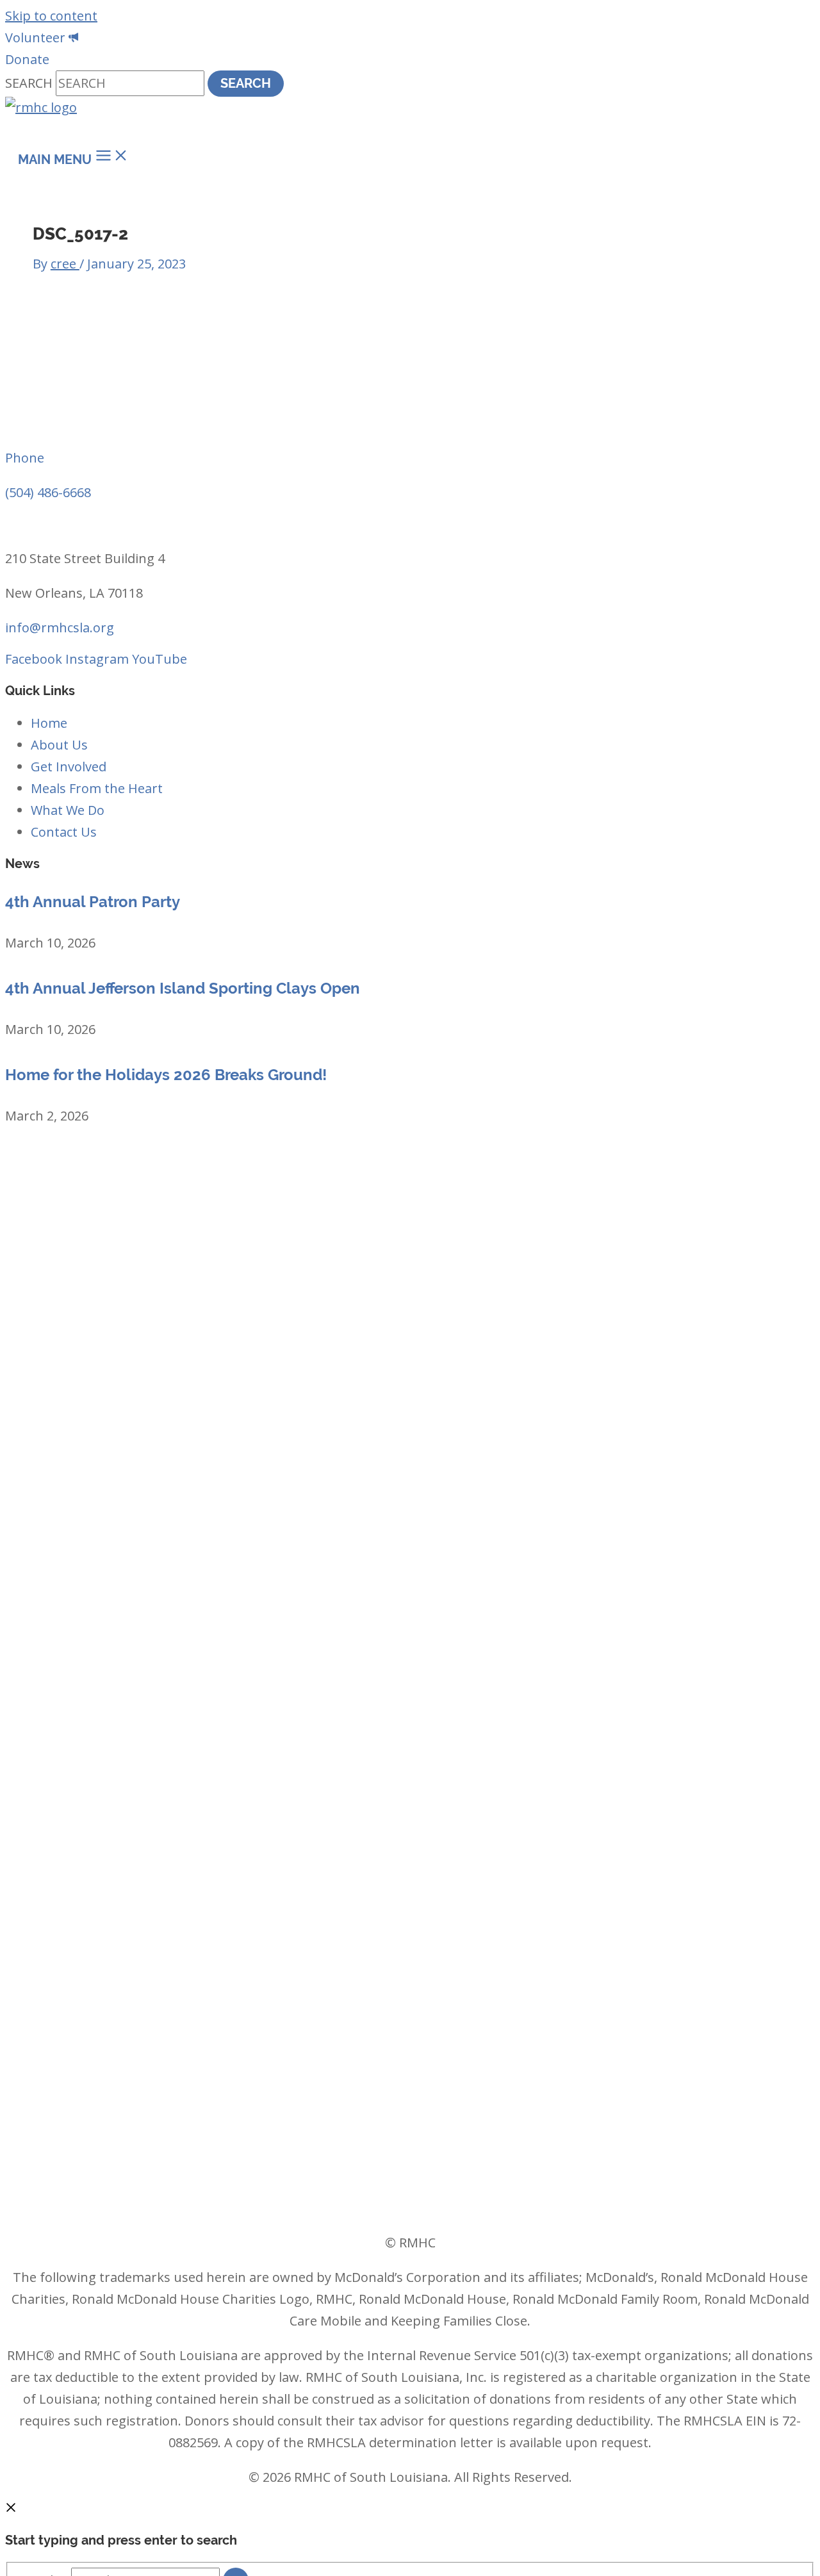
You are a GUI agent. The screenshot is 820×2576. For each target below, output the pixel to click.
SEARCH (30, 83)
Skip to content (51, 16)
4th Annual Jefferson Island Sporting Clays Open (183, 988)
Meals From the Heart (97, 788)
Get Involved (69, 767)
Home (49, 723)
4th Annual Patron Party (93, 902)
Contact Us (64, 832)
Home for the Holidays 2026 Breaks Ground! (166, 1075)
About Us (59, 745)
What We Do (68, 810)
